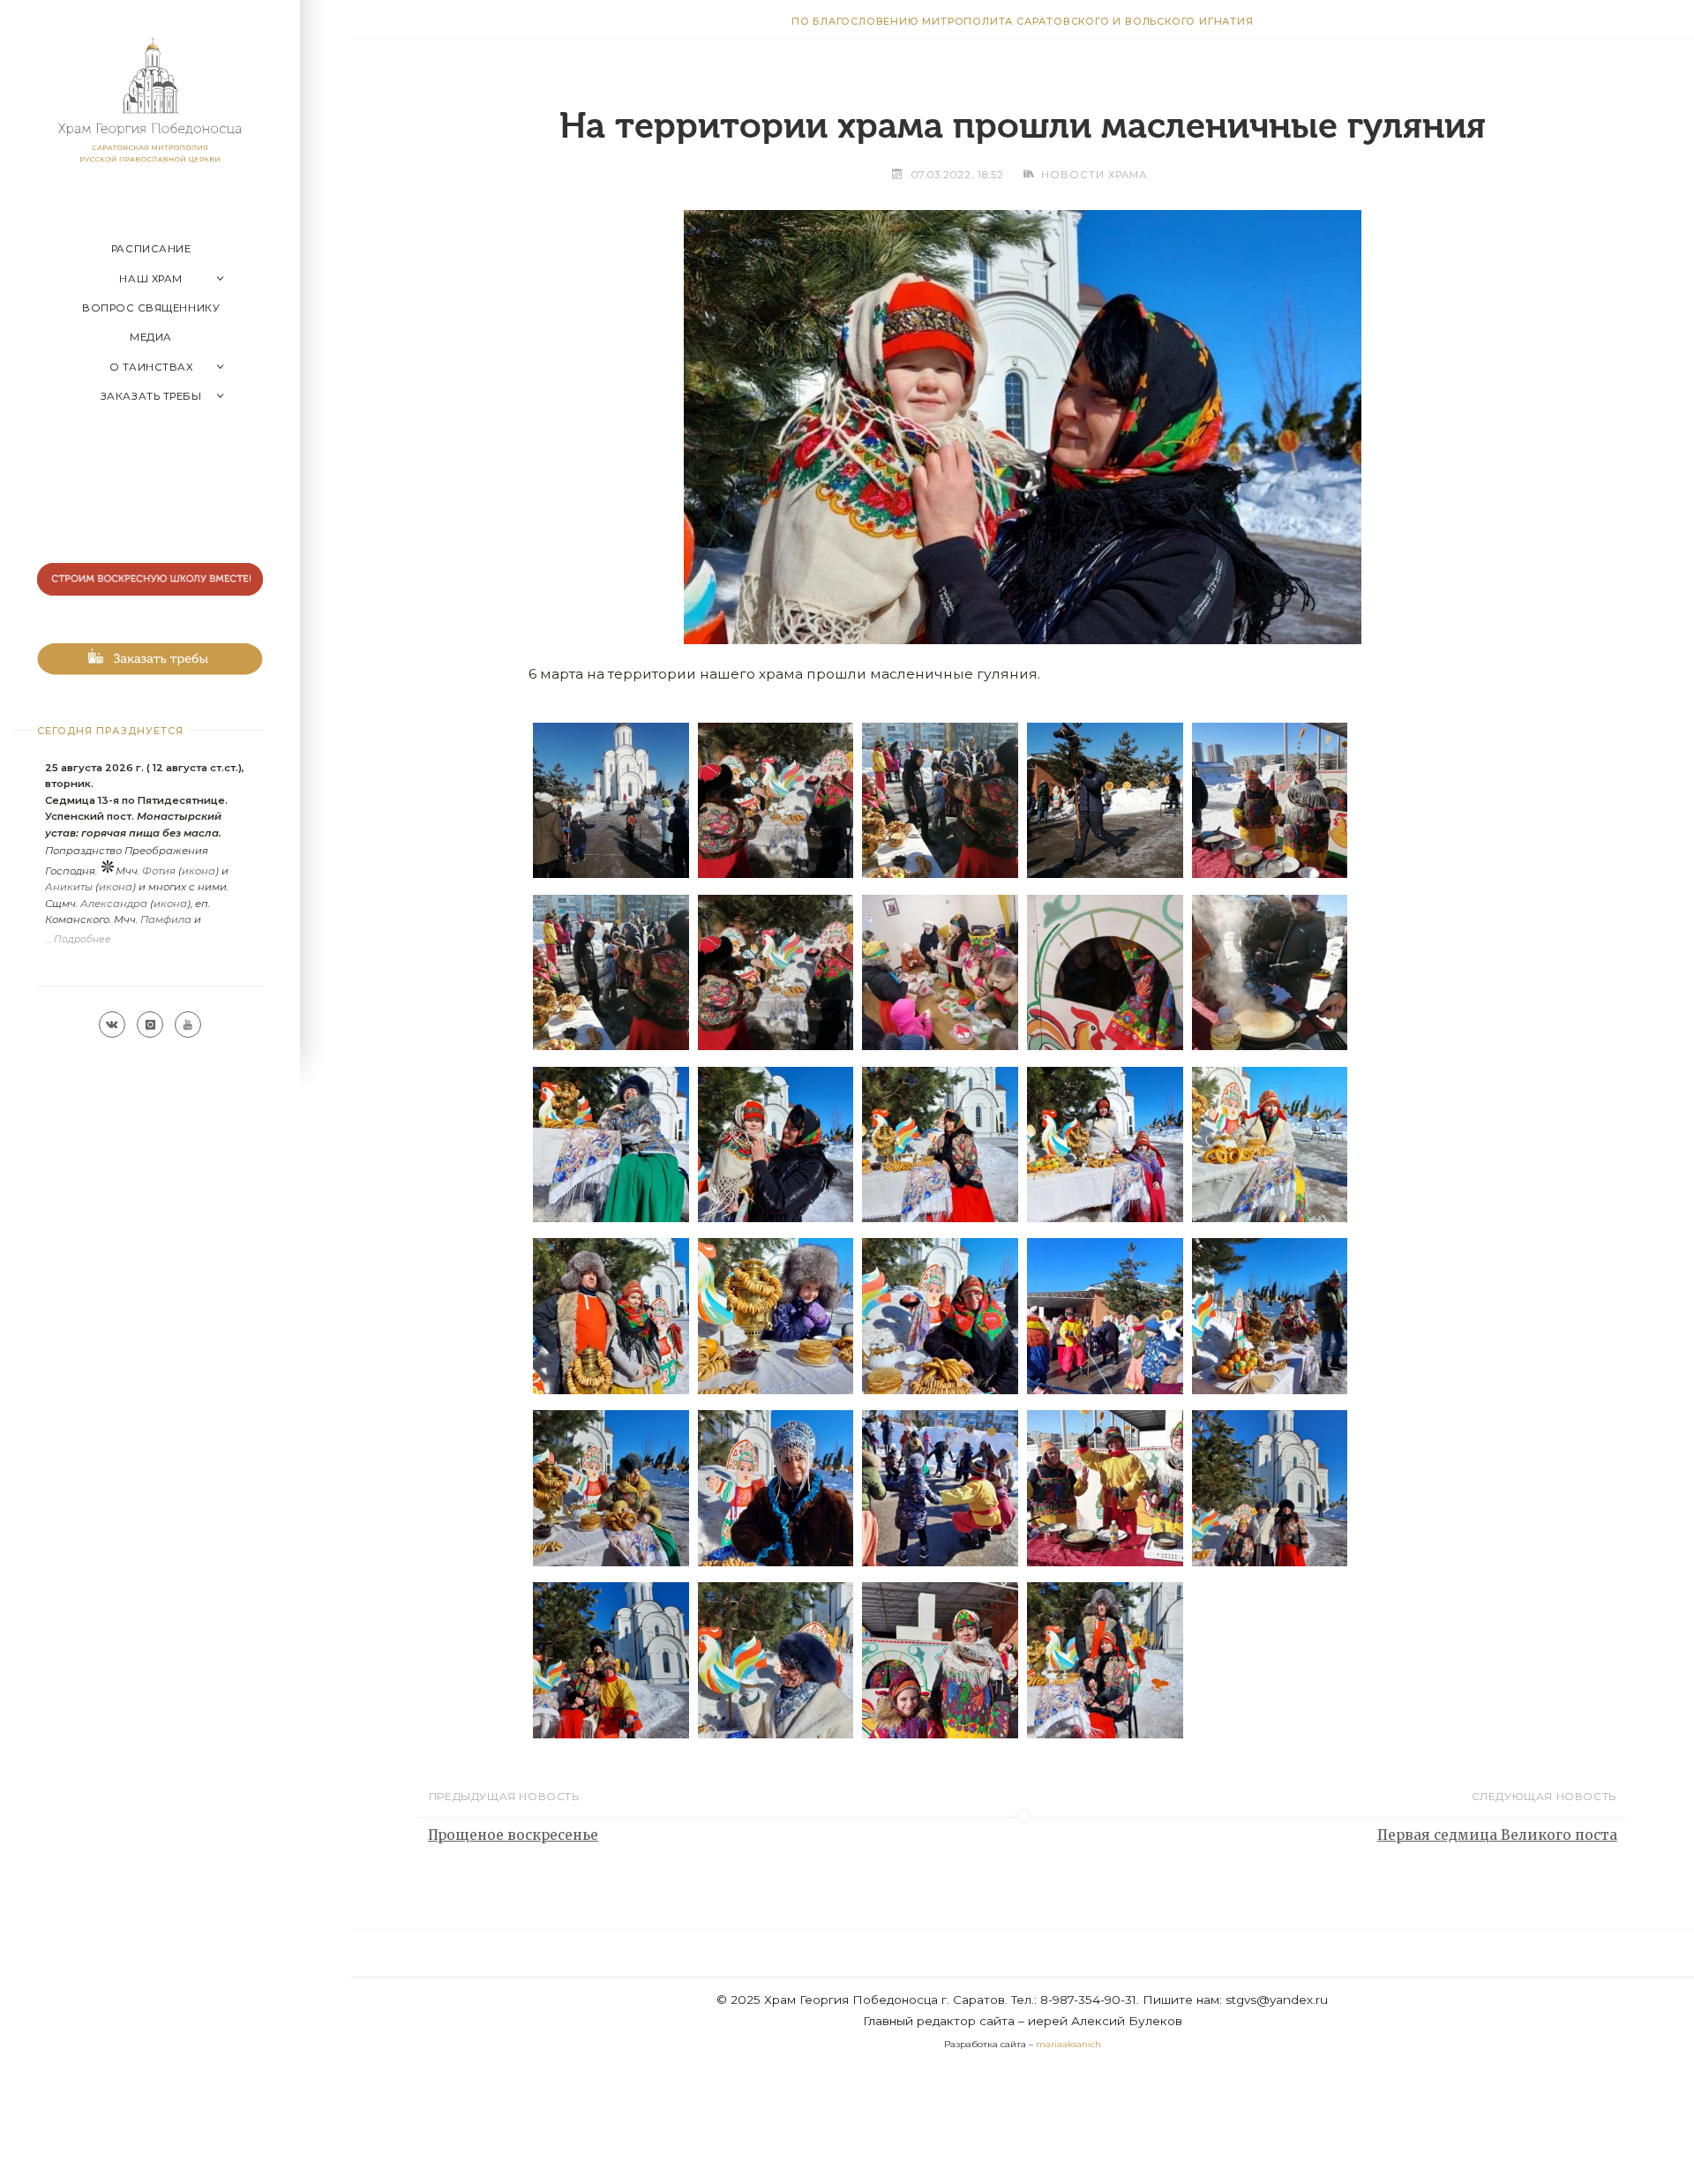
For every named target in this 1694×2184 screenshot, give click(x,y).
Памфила (166, 919)
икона (199, 871)
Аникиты (69, 887)
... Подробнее (79, 939)
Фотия (159, 871)
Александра (114, 904)
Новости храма (1094, 175)
